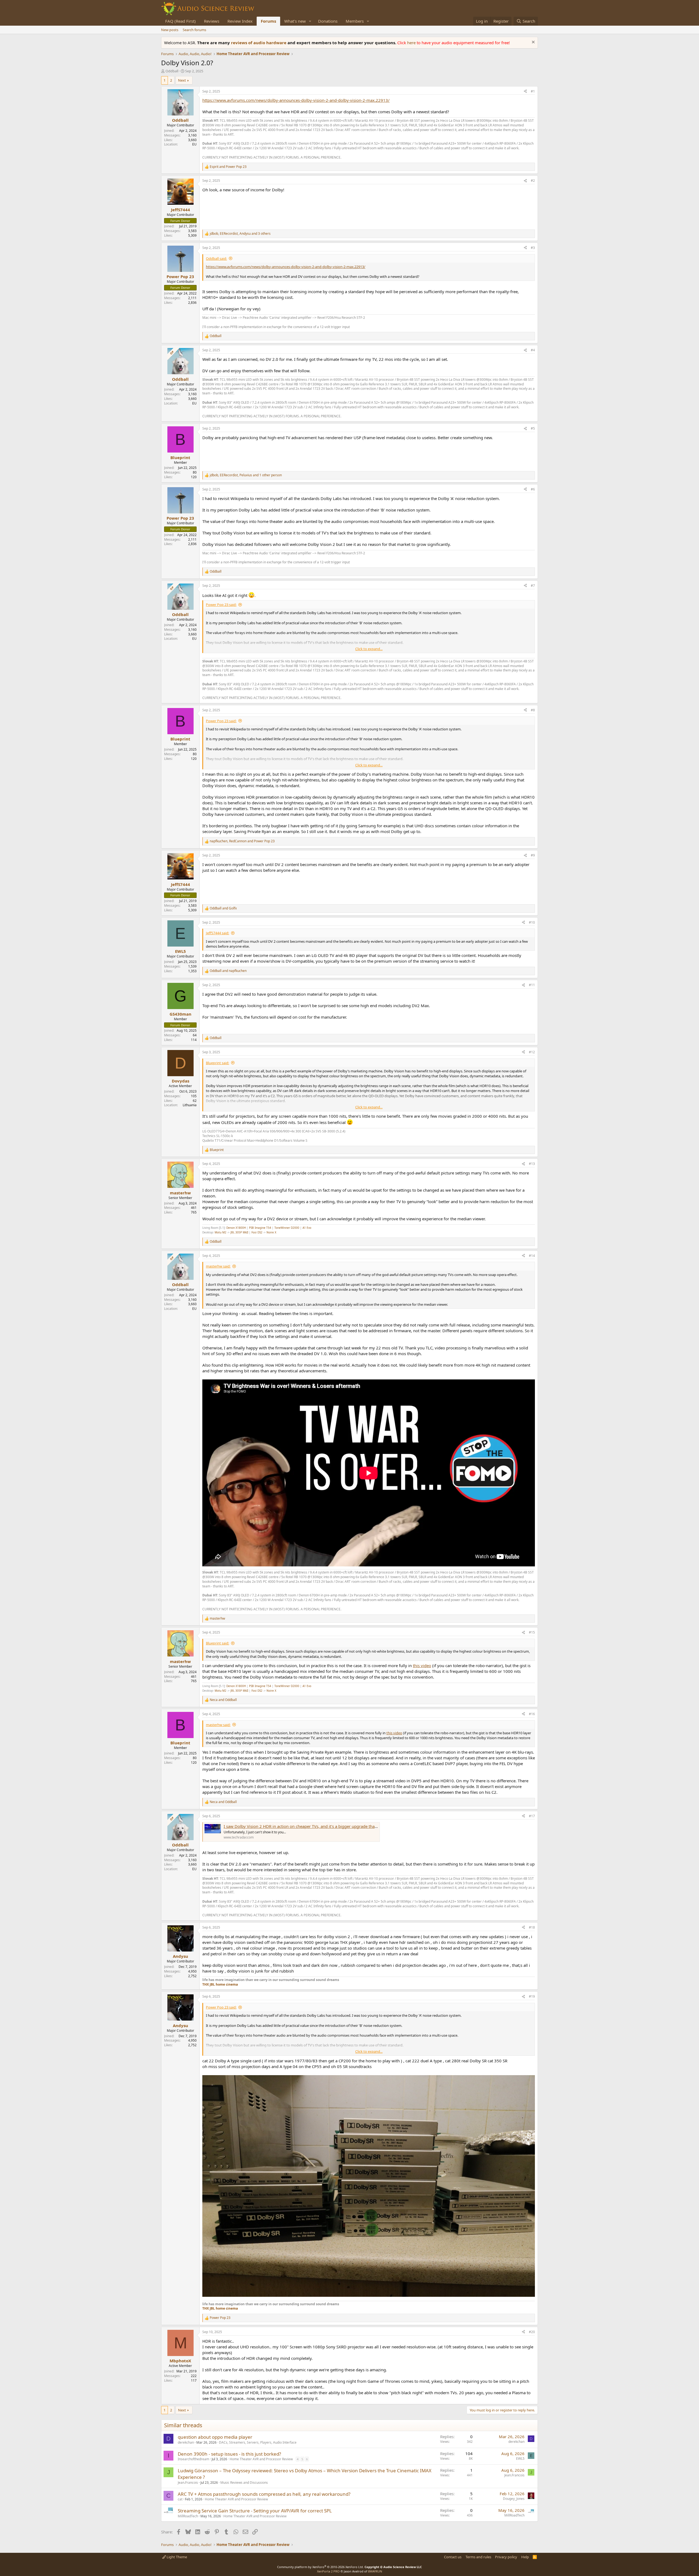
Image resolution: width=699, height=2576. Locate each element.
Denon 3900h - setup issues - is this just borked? (229, 2454)
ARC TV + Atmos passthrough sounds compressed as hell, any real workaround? (264, 2494)
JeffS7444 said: (217, 933)
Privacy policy (506, 2557)
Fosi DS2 (257, 1232)
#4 (533, 350)
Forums (268, 21)
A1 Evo (307, 1228)
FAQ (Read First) (180, 21)
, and (242, 841)
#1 (533, 91)
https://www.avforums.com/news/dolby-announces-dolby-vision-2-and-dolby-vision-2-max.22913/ (296, 100)
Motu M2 (220, 1232)
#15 (532, 1632)
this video (422, 1665)
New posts (170, 30)
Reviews (212, 21)
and (228, 167)
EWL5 (520, 2458)
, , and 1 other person (246, 475)
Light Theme (176, 2557)
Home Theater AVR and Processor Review (261, 2459)
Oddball (172, 71)
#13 (532, 1164)
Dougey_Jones (514, 2499)
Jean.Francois (188, 2483)
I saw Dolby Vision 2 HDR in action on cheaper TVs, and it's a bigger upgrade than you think (310, 1826)
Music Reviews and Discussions (244, 2483)
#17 (532, 1816)
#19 (532, 1996)
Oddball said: (216, 258)
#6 (533, 489)
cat (180, 2499)
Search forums (194, 30)
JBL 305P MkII (239, 1232)
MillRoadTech (188, 2516)
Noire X (271, 1232)
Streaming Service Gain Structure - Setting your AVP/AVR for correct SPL (255, 2511)
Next (182, 80)
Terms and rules (478, 2557)
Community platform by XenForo (320, 2567)
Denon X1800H (236, 1228)
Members (355, 21)
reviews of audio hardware (259, 43)
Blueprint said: (217, 1063)
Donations (328, 21)
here (412, 43)
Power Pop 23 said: (221, 605)
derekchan (186, 2442)
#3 (533, 248)
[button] (310, 21)
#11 (532, 985)
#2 (533, 181)
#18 (532, 1927)
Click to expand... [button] (369, 649)
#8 (533, 710)
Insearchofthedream (193, 2459)
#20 (532, 2332)
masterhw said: (218, 1266)
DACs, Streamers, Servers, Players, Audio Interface (258, 2442)
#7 (533, 586)
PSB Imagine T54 (260, 1228)
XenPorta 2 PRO (328, 2571)
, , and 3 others (240, 234)
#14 (532, 1256)
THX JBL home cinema (220, 1984)
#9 (533, 855)
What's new (295, 21)
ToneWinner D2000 (287, 1228)
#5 (533, 428)
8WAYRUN (375, 2571)
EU (194, 144)
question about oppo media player (215, 2437)
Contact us (453, 2557)
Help (525, 2557)
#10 (532, 922)
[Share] (525, 92)
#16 (532, 1714)
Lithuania (190, 1105)
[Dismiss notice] (533, 43)
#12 (532, 1052)
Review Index (240, 21)
